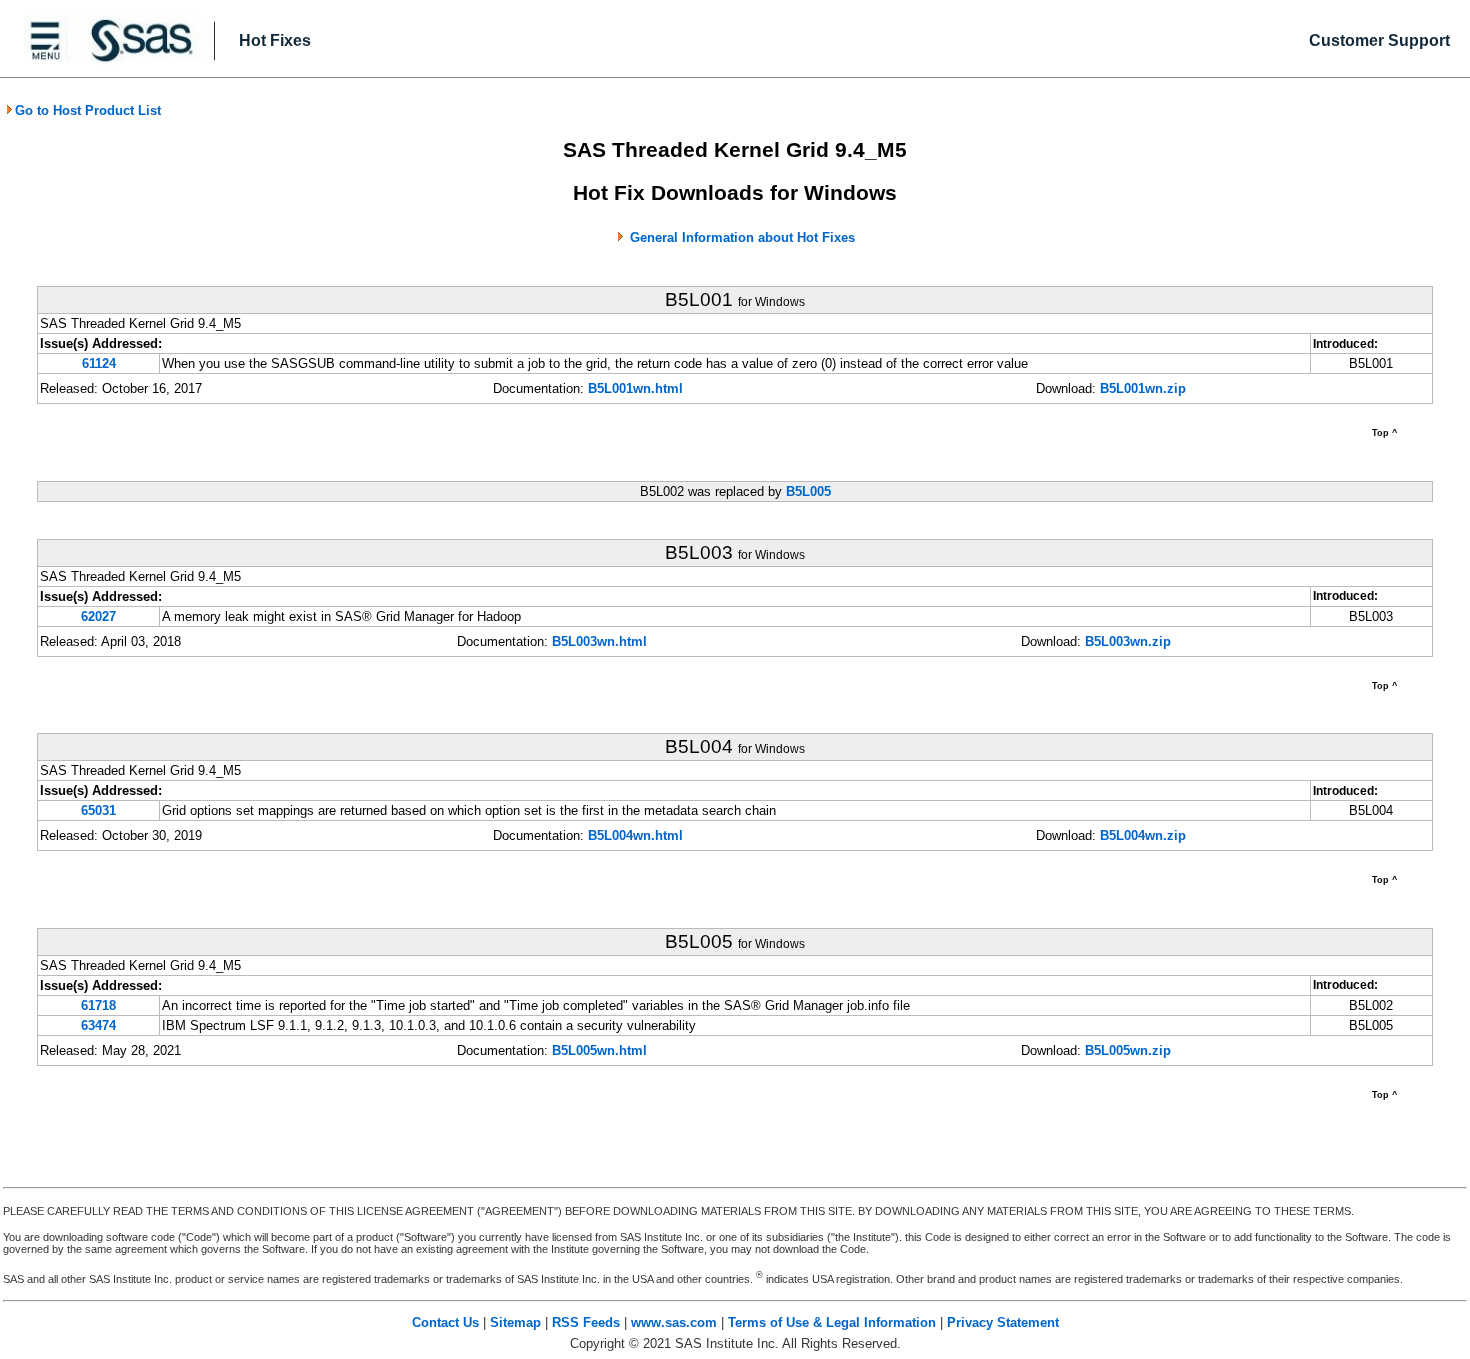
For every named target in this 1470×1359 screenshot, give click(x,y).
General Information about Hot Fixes (742, 237)
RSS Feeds (586, 1322)
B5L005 (808, 491)
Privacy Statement (1003, 1322)
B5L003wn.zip (1128, 641)
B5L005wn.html (599, 1050)
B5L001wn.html (635, 388)
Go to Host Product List (88, 110)
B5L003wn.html (599, 641)
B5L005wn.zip (1128, 1050)
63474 (98, 1025)
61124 (99, 363)
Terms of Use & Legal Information (832, 1322)
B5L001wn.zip (1143, 388)
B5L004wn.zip (1143, 835)
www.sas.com (674, 1322)
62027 (98, 616)
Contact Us (445, 1322)
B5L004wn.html (635, 835)
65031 (98, 810)
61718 (98, 1005)
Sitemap (515, 1322)
